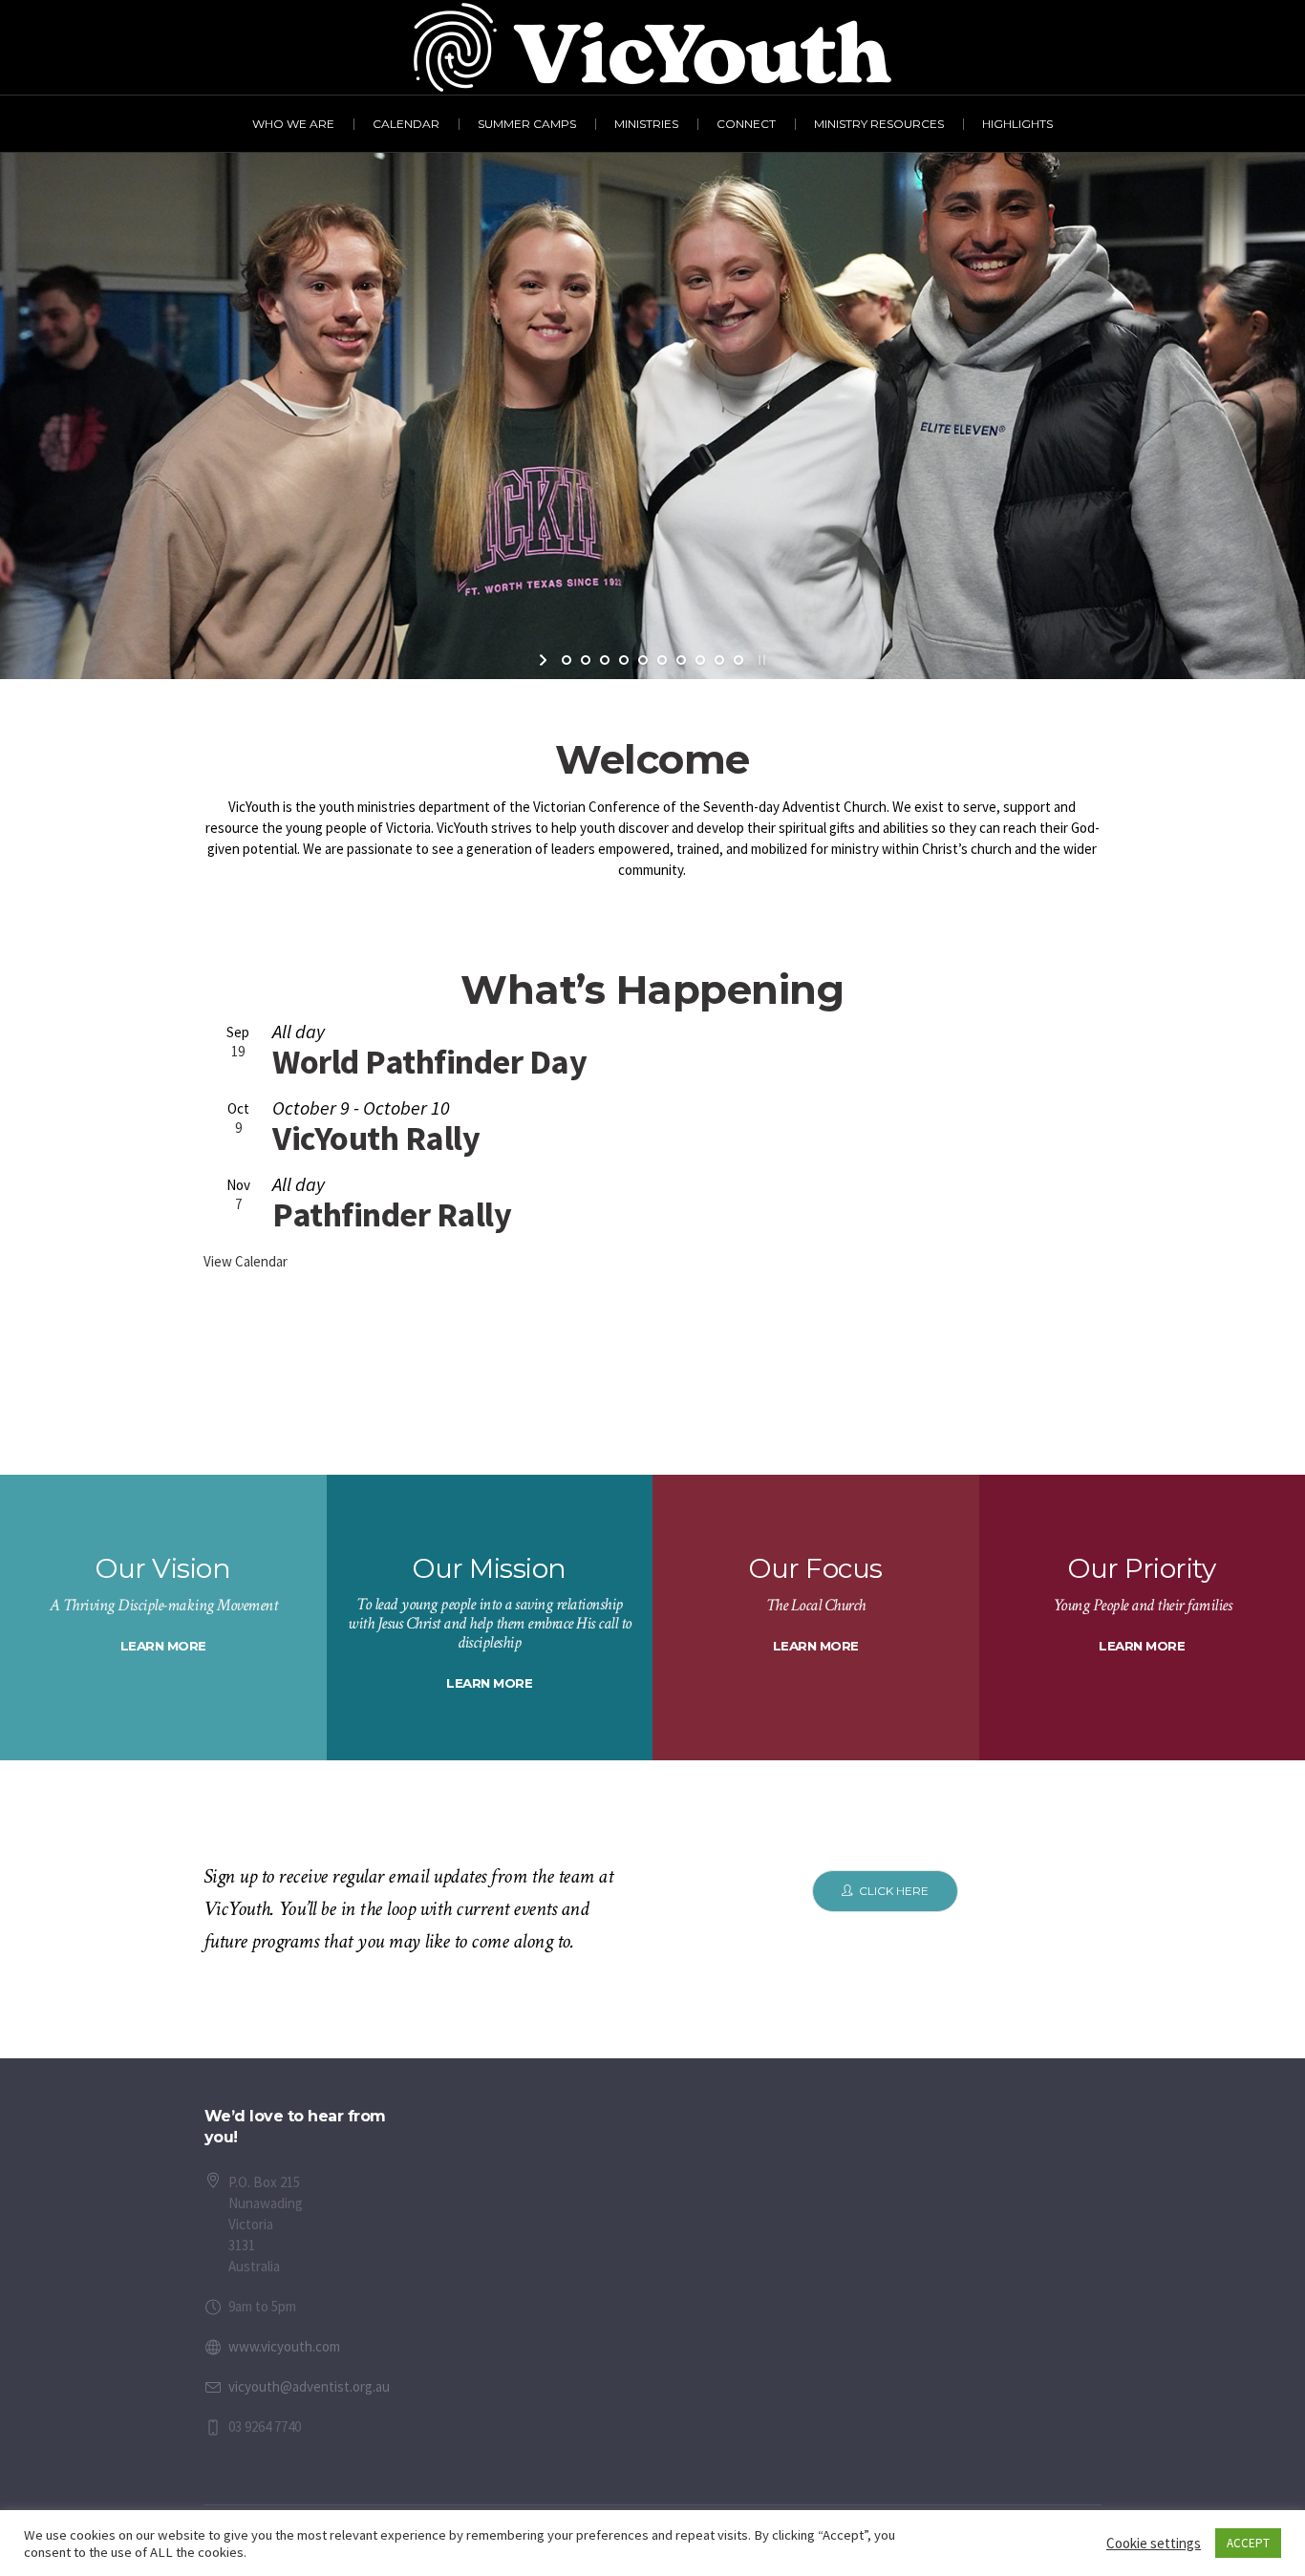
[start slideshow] (545, 660)
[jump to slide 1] (567, 660)
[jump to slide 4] (624, 660)
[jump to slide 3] (605, 660)
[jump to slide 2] (586, 660)
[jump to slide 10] (738, 660)
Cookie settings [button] (1154, 2543)
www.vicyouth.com (284, 2346)
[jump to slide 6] (662, 660)
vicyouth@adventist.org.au (309, 2386)
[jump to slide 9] (719, 660)
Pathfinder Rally (392, 1214)
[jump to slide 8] (700, 660)
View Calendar (246, 1261)
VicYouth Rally (376, 1138)
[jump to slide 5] (643, 660)
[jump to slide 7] (681, 660)
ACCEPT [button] (1248, 2543)
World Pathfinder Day (429, 1062)
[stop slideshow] (760, 660)
